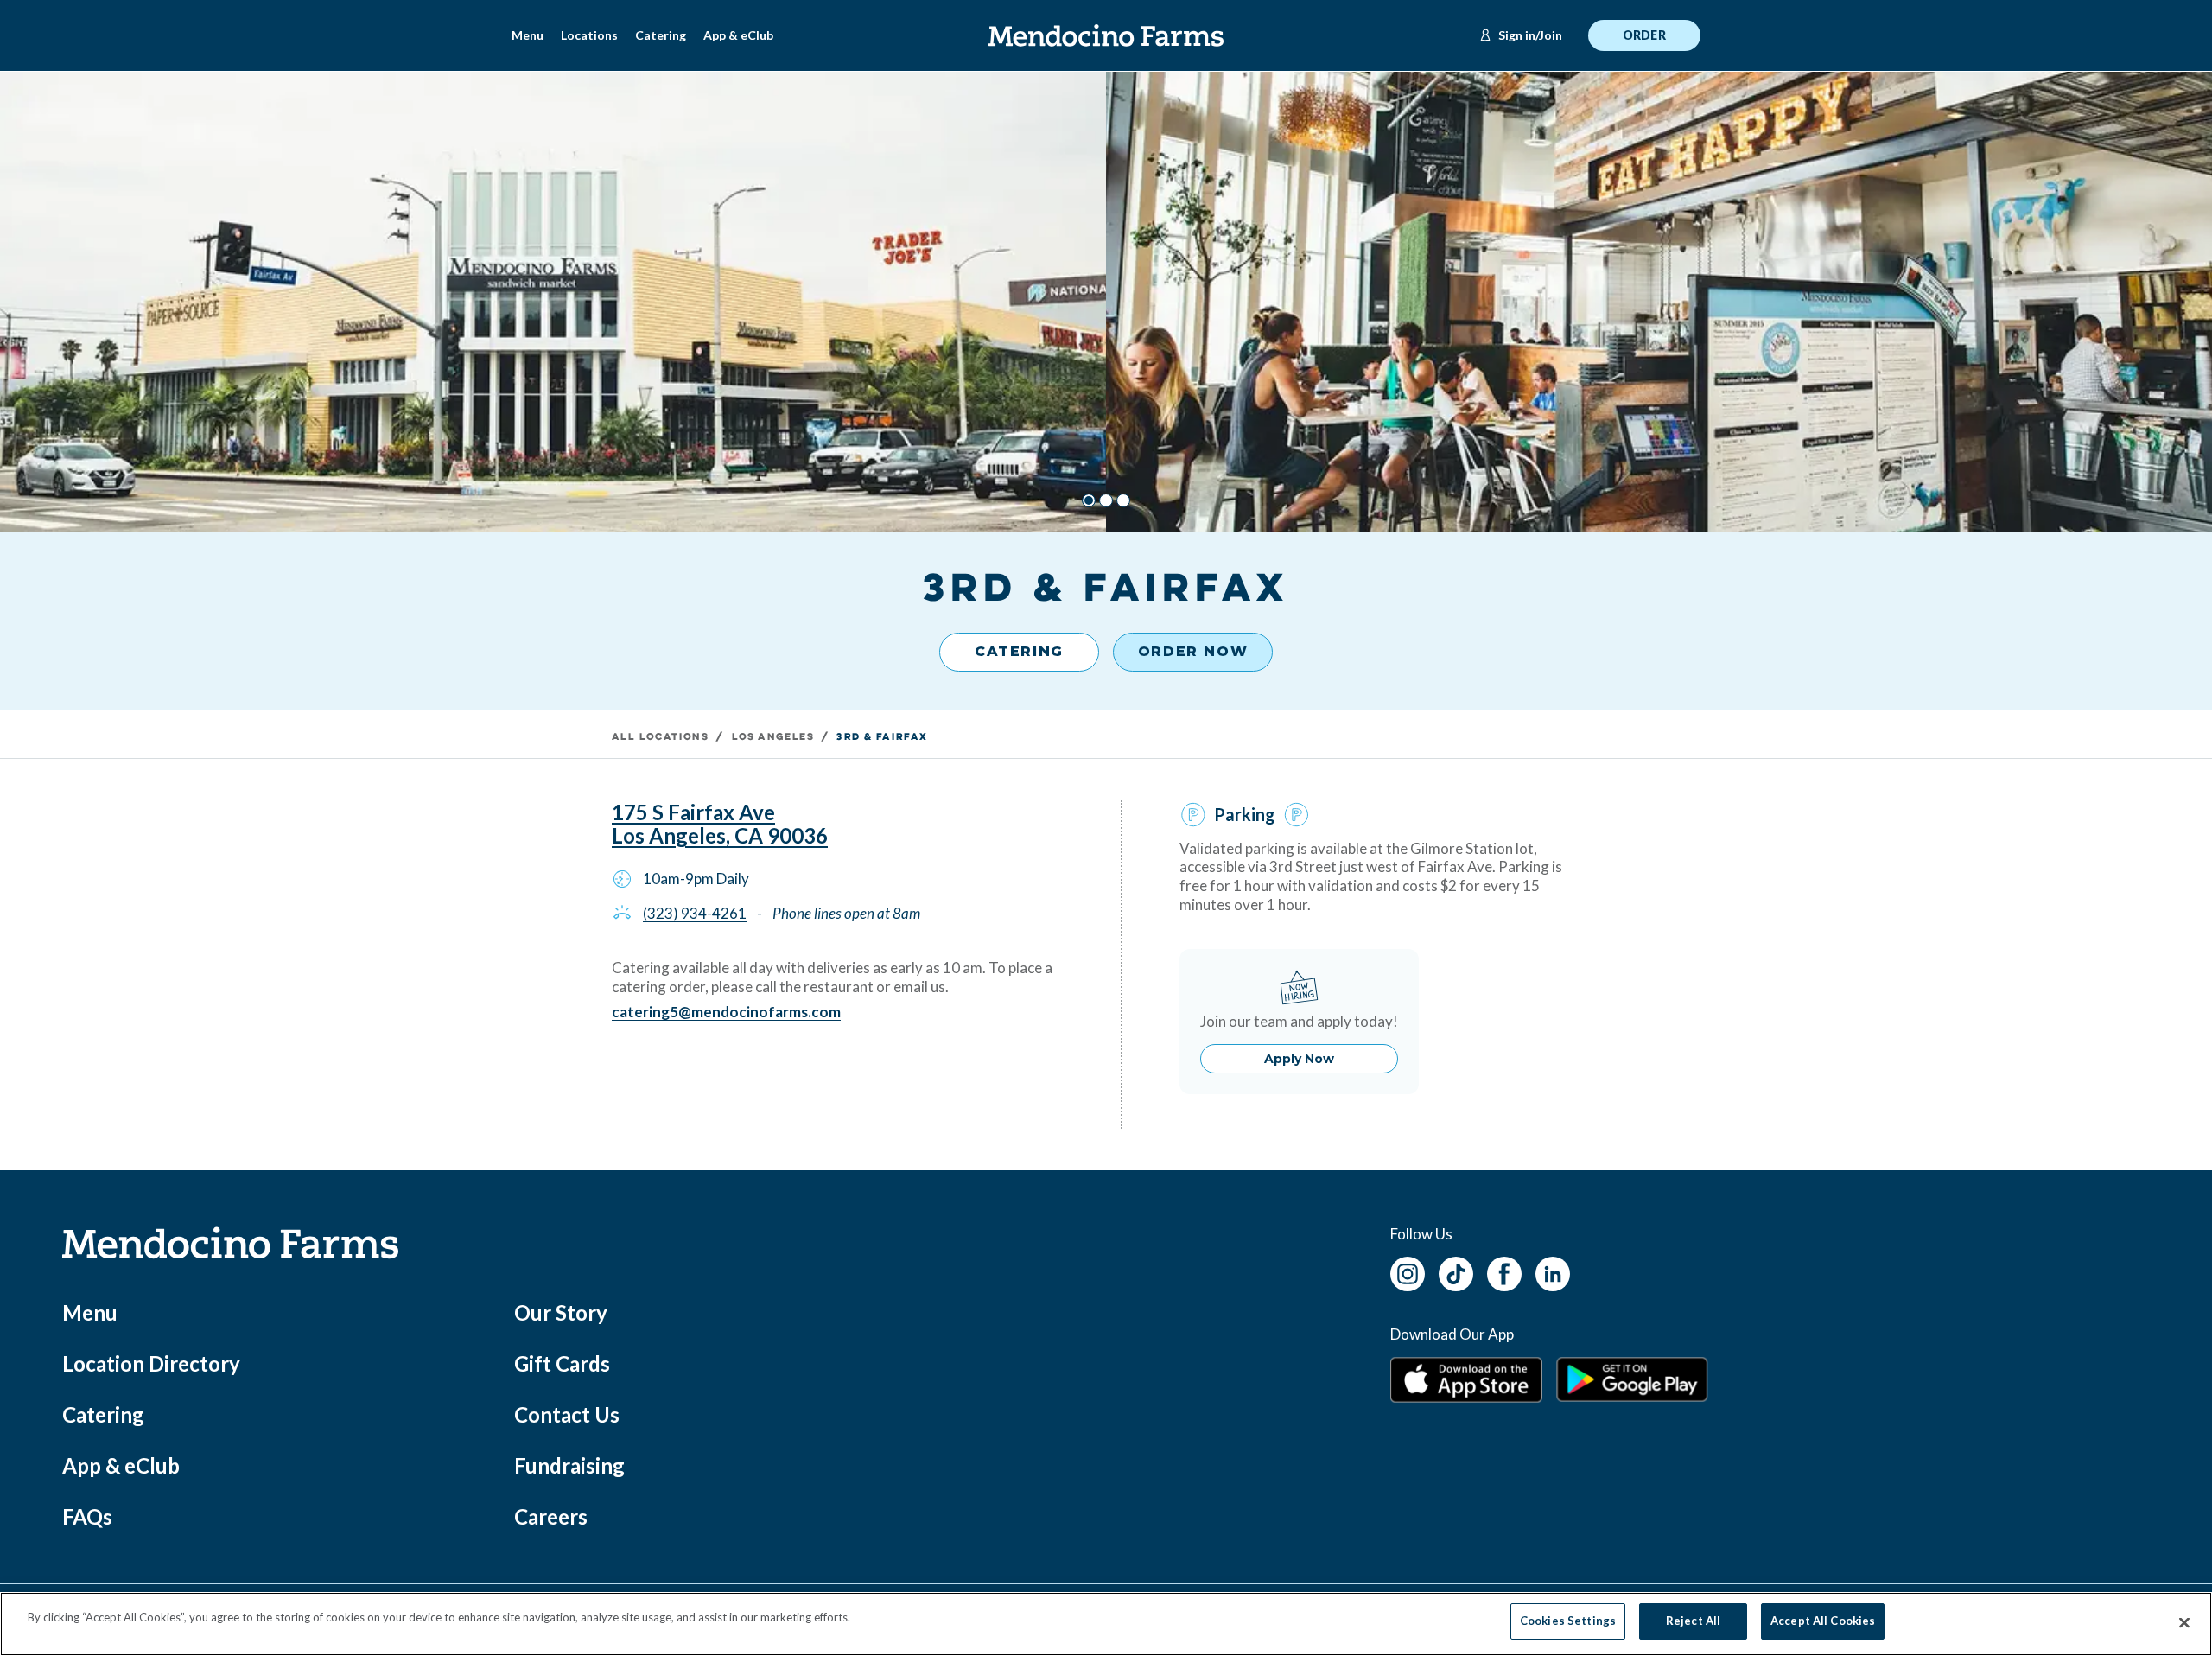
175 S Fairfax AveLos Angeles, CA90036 (720, 824)
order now (1193, 651)
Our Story (561, 1312)
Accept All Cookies (1823, 1621)
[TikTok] (1456, 1272)
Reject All (1693, 1621)
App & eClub (738, 35)
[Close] (2184, 1623)
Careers (551, 1516)
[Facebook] (1504, 1272)
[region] (1106, 1624)
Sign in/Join (1530, 35)
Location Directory (151, 1363)
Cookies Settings (1568, 1621)
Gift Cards (562, 1363)
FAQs (87, 1516)
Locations (589, 35)
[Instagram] (1408, 1272)
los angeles (773, 737)
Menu (528, 35)
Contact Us (567, 1414)
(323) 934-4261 (695, 913)
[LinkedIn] (1553, 1272)
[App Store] (1466, 1380)
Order (1644, 35)
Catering (661, 35)
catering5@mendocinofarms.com (726, 1012)
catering (1019, 651)
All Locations (660, 737)
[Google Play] (1632, 1379)
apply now (1299, 1059)
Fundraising (569, 1465)
